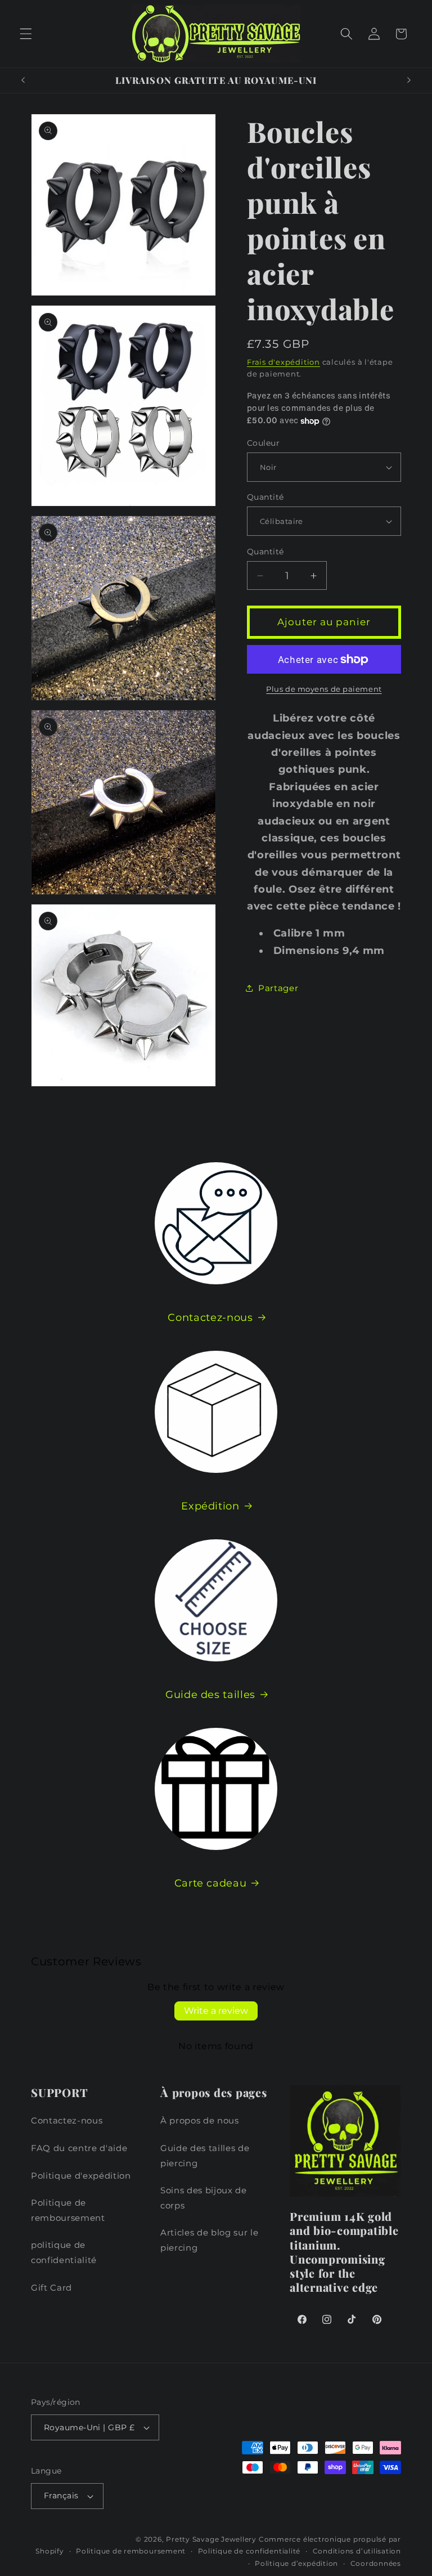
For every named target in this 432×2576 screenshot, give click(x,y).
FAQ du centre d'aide (79, 2148)
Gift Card (51, 2288)
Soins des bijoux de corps (204, 2198)
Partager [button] (278, 988)
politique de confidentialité (64, 2252)
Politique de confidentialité (249, 2551)
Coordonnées (376, 2563)
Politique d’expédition (296, 2563)
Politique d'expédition (81, 2176)
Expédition (210, 1506)
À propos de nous (200, 2120)
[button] (26, 34)
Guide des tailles (210, 1694)
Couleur (263, 443)
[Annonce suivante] (409, 80)
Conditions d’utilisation (357, 2551)
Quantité (265, 497)
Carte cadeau (211, 1883)
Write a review (216, 2011)
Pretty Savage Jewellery (211, 2539)
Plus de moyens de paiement (324, 689)
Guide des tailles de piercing (205, 2156)
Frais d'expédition (283, 362)
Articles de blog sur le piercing (209, 2240)
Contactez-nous (210, 1317)
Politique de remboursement (68, 2210)
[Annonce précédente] (23, 80)
